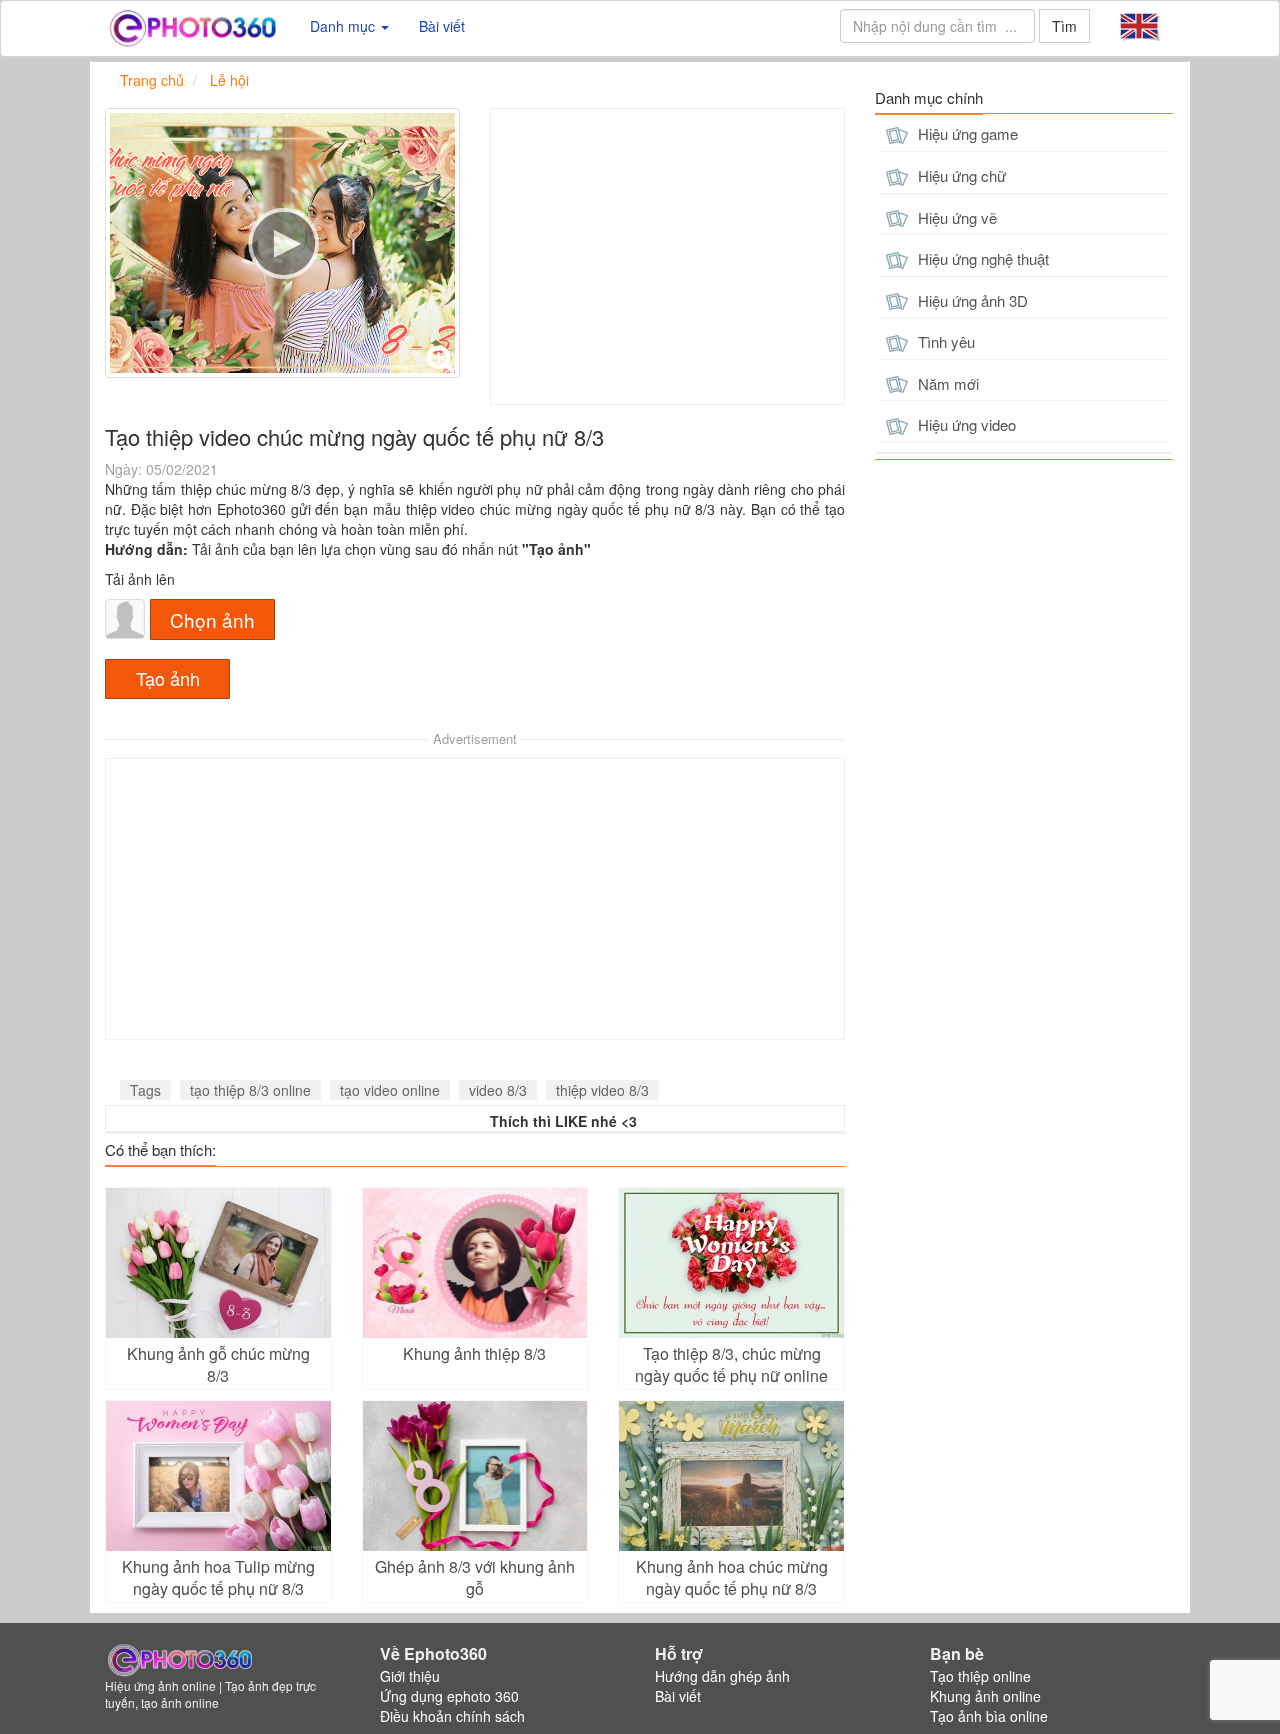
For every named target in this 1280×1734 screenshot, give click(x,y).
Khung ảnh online (985, 1696)
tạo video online (390, 1090)
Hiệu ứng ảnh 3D (971, 300)
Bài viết (442, 26)
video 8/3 (498, 1090)
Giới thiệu (410, 1676)
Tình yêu (944, 341)
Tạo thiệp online (980, 1676)
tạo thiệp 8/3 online (250, 1090)
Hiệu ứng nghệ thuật (981, 258)
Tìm (1064, 26)
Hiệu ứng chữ (960, 175)
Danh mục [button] (344, 26)
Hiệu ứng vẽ (955, 217)
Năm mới (946, 383)
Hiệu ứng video (965, 424)
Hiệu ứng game (966, 133)
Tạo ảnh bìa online (989, 1716)
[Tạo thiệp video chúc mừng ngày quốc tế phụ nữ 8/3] (282, 243)
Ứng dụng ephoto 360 (449, 1696)
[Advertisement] (667, 256)
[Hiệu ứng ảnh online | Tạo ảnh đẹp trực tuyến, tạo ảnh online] (192, 26)
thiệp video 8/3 (602, 1090)
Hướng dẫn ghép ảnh (722, 1676)
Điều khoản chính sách (452, 1716)
